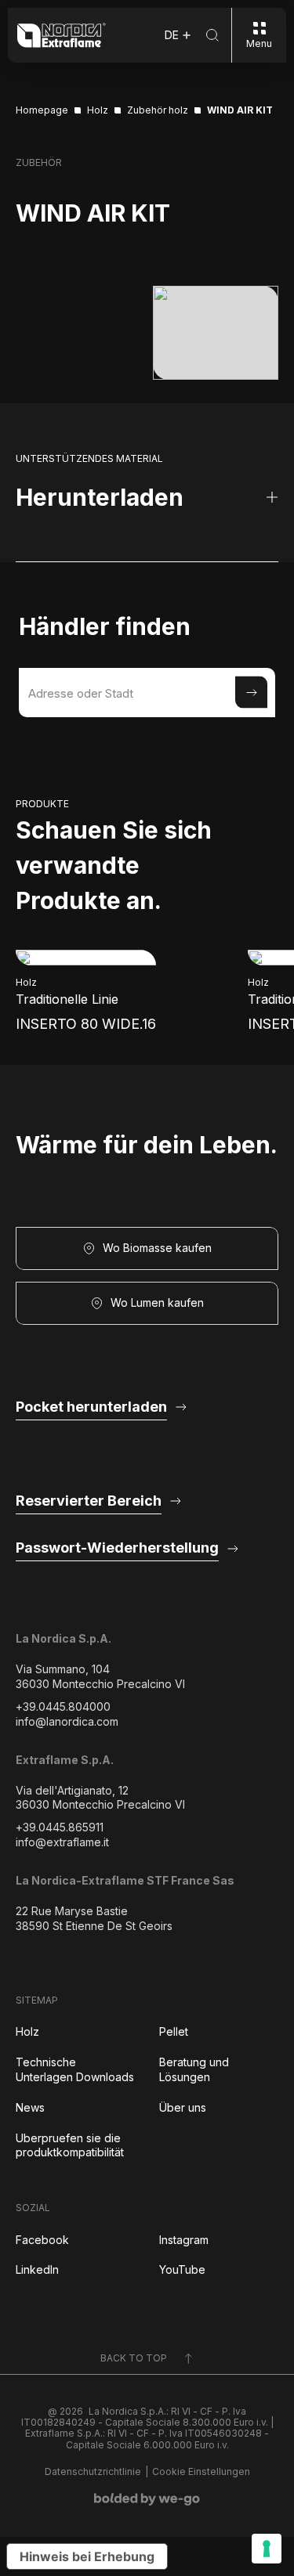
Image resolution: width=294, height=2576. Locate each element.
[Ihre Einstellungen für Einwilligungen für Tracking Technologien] (267, 2549)
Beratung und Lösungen (194, 2069)
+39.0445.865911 (60, 1827)
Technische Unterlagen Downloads (75, 2069)
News (30, 2107)
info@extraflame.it (62, 1842)
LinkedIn (37, 2269)
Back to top (134, 2358)
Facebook (42, 2240)
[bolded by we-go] (147, 2499)
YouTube (182, 2269)
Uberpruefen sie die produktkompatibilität (70, 2145)
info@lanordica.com (67, 1721)
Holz (27, 2031)
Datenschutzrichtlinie (93, 2472)
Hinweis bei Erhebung (87, 2556)
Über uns (183, 2107)
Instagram (184, 2240)
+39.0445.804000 (63, 1707)
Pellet (174, 2031)
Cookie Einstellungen (201, 2472)
